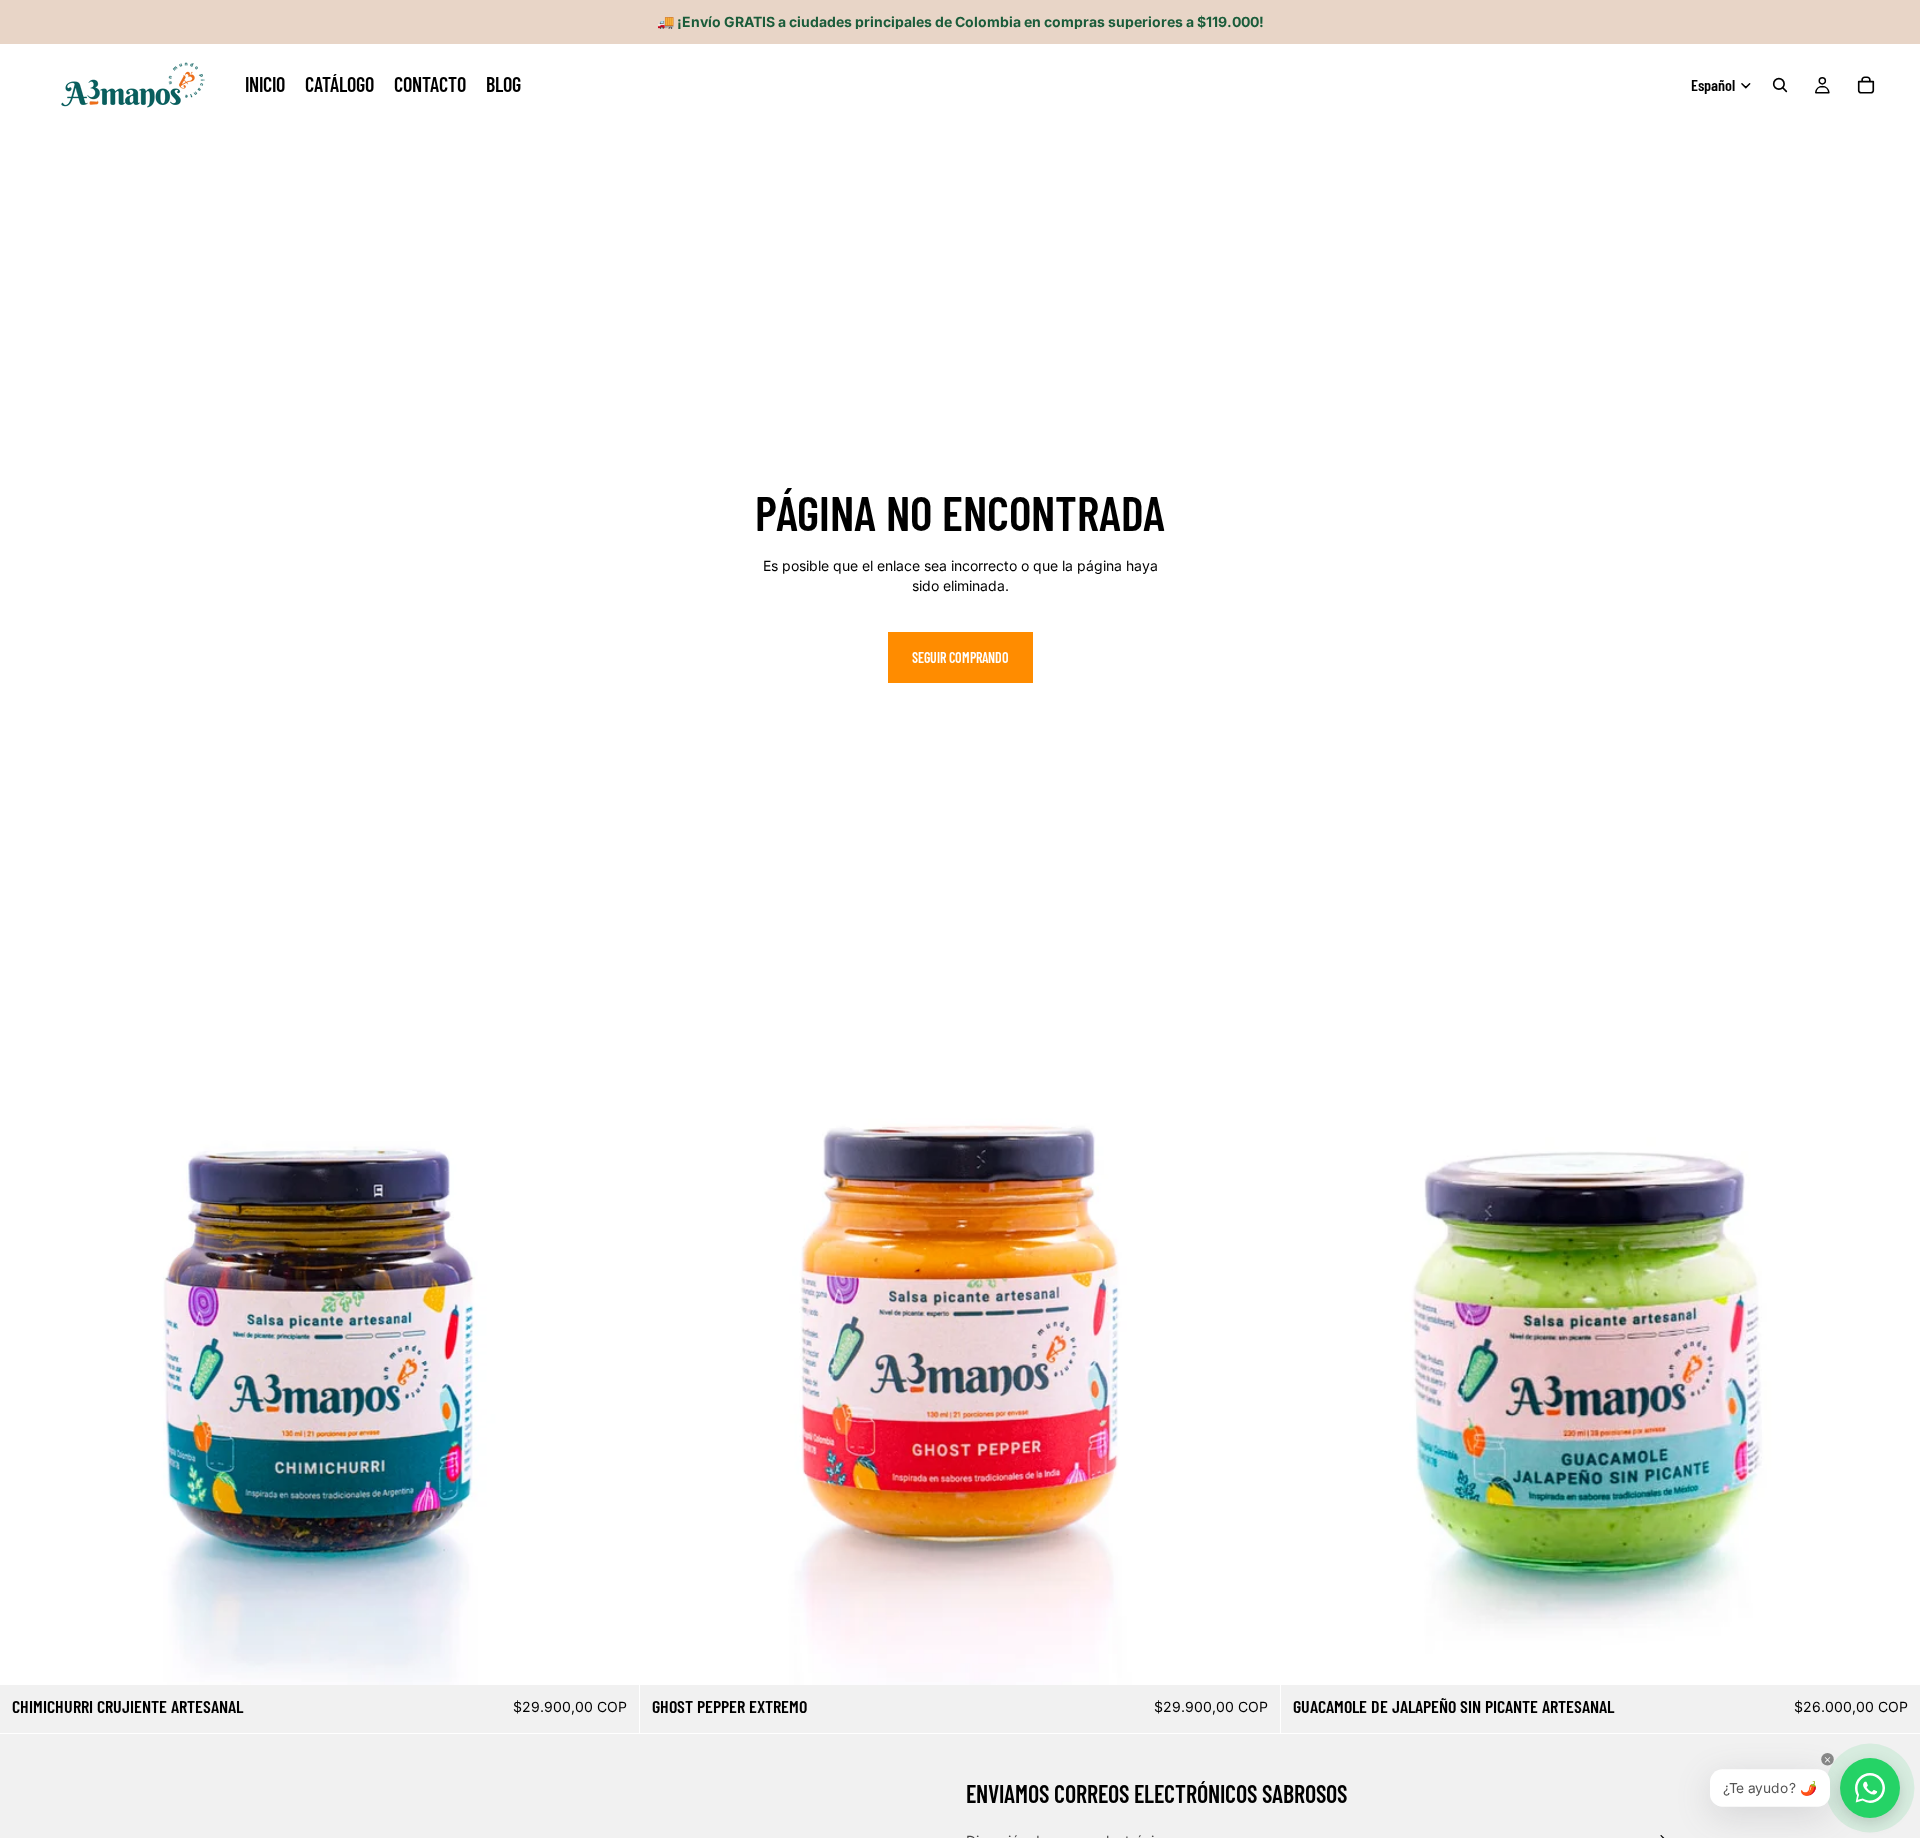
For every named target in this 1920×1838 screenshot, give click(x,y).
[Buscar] (1780, 85)
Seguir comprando (960, 657)
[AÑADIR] (609, 1655)
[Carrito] (1866, 85)
